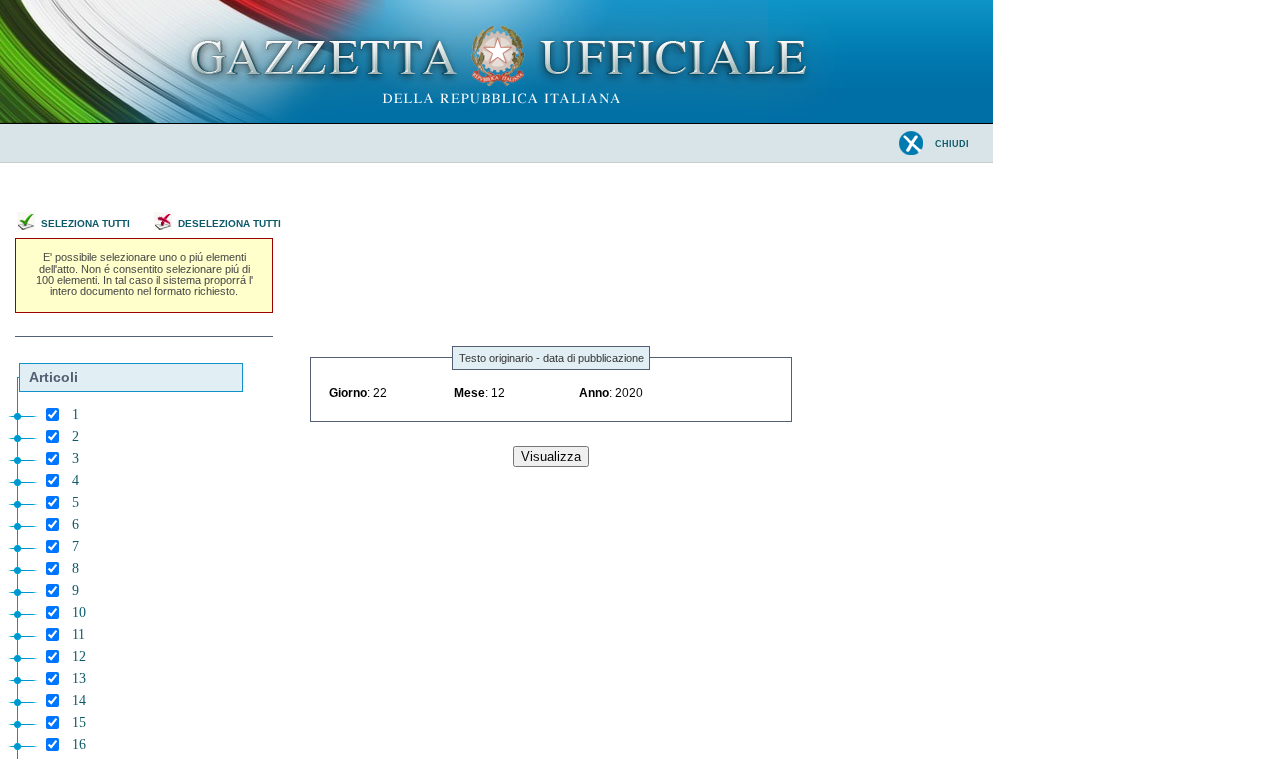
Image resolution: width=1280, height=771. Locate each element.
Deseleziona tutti (229, 223)
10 (79, 612)
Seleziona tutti (85, 223)
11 (78, 634)
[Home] (496, 119)
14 (79, 700)
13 (79, 678)
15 (79, 722)
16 (79, 744)
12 (79, 656)
